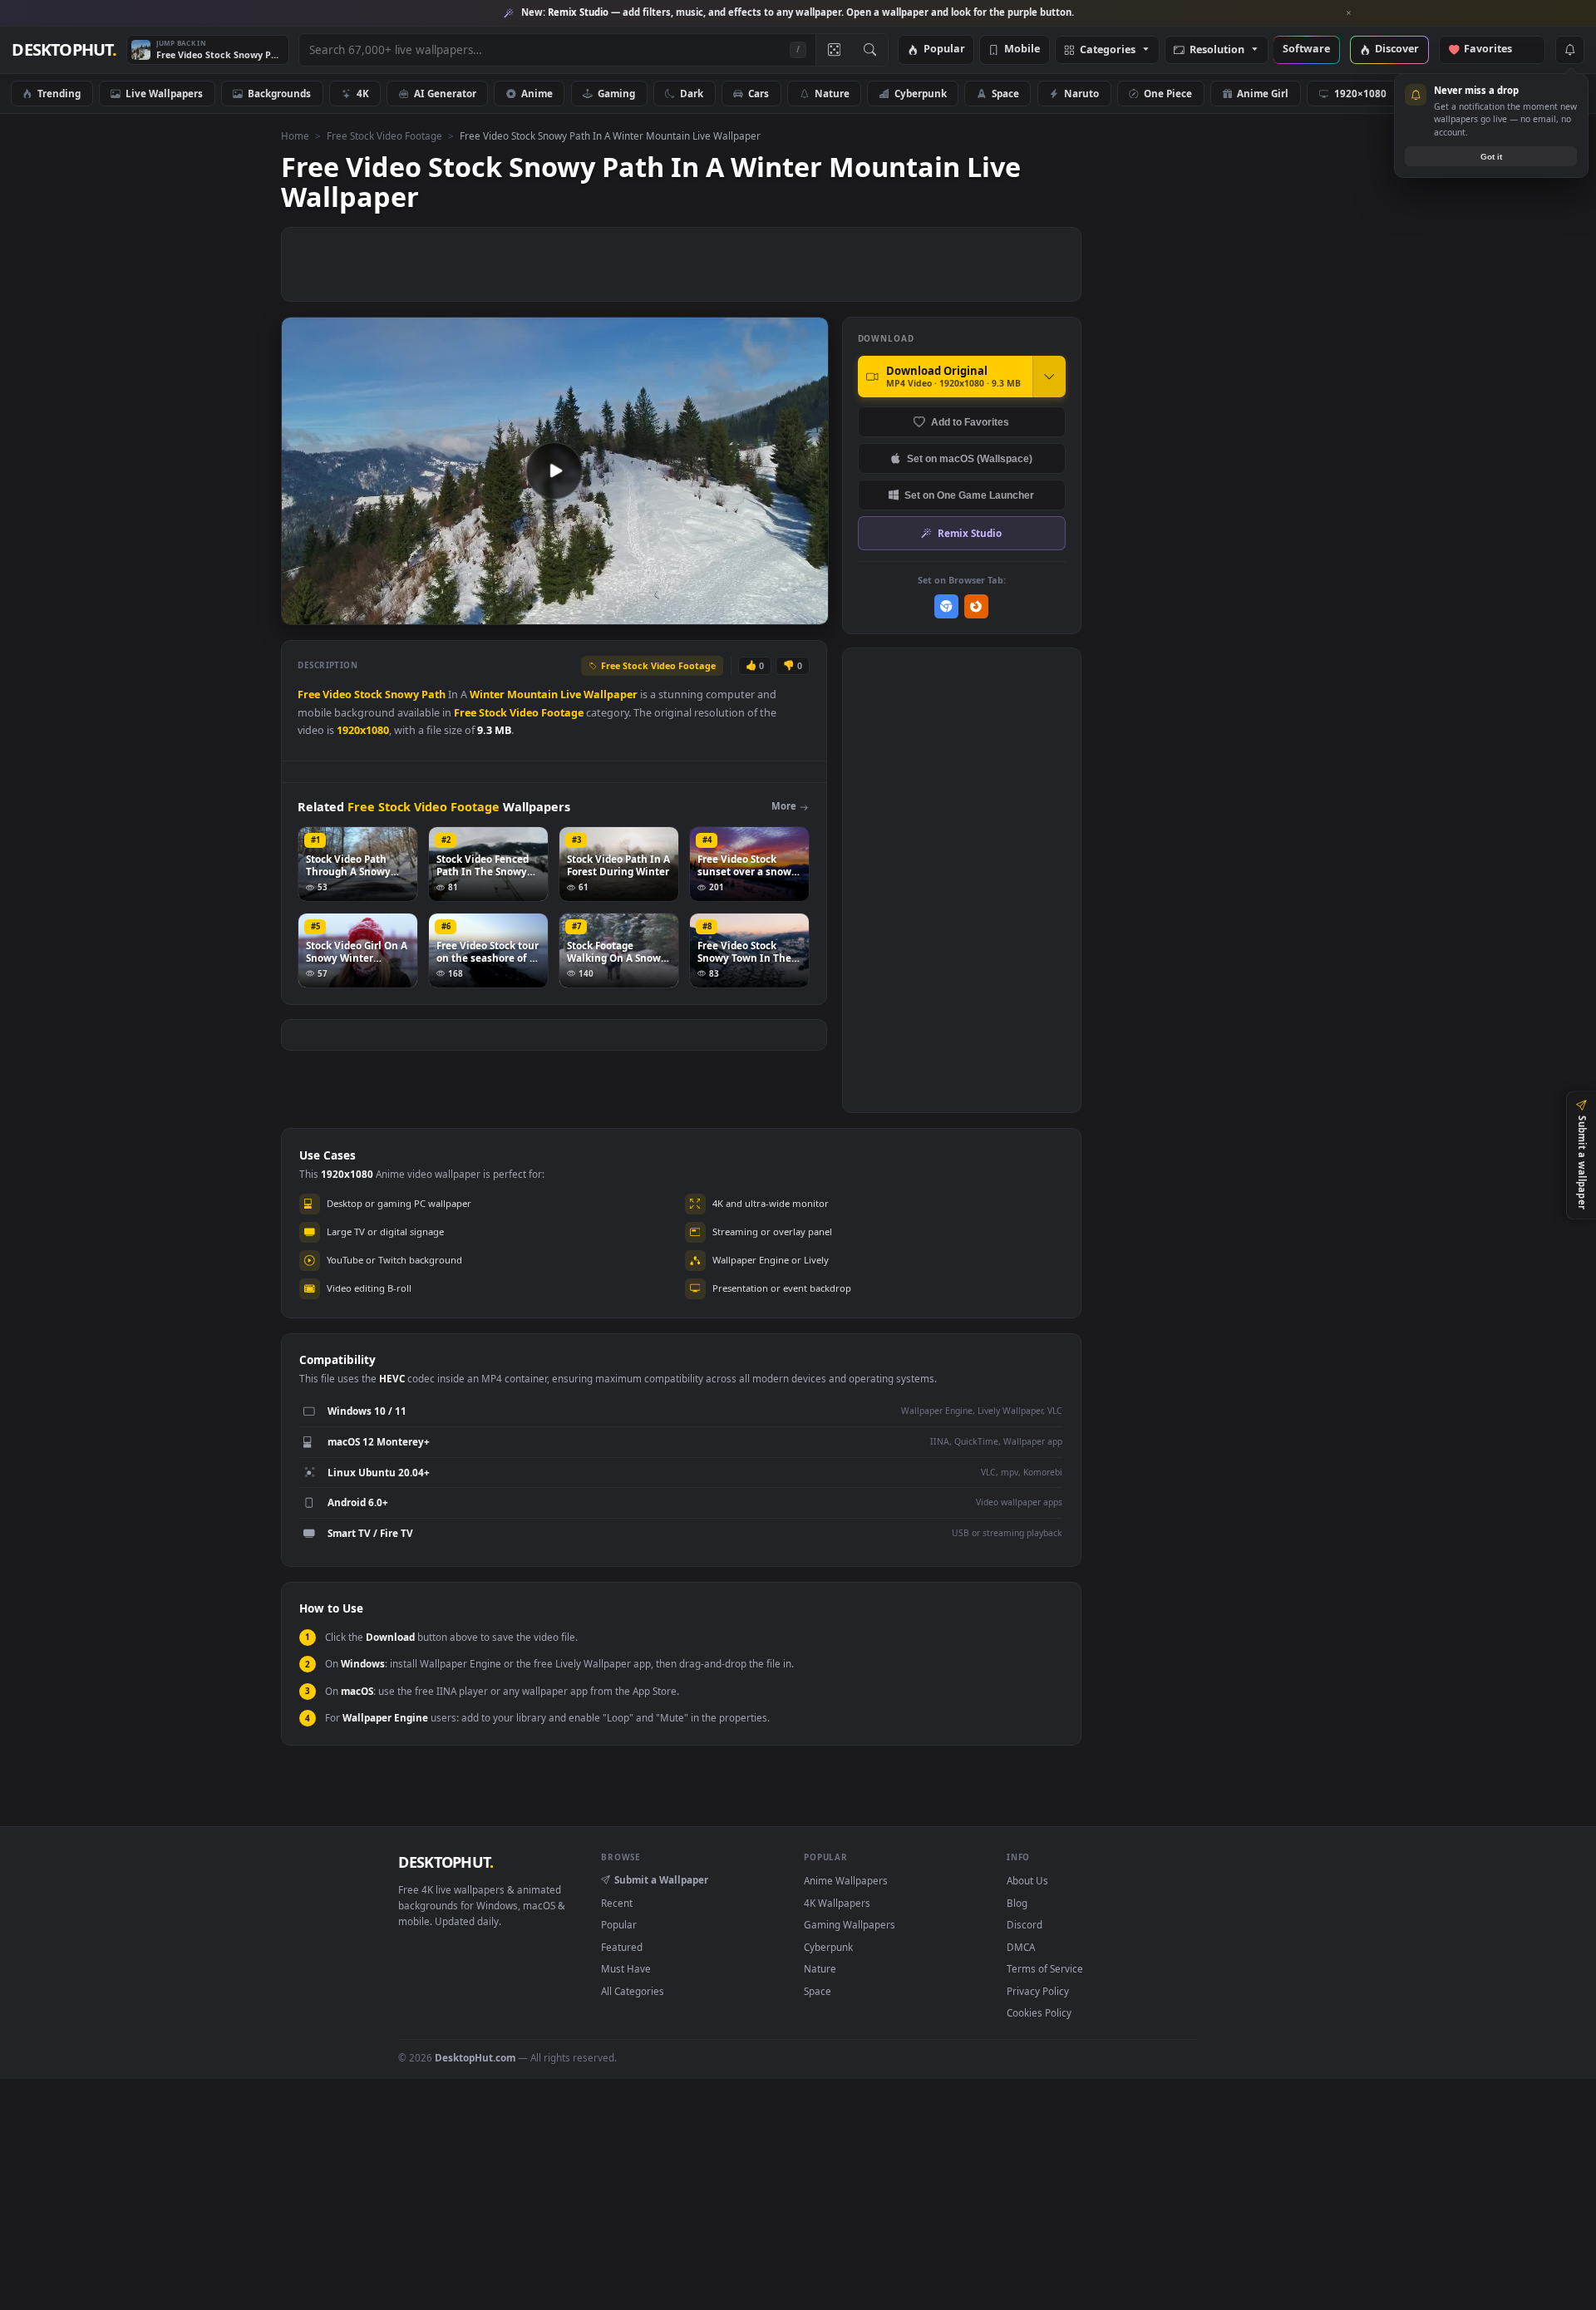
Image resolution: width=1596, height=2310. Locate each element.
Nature (832, 93)
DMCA (1021, 1947)
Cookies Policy (1039, 2012)
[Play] (302, 611)
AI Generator (445, 93)
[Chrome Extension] (946, 606)
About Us (1027, 1880)
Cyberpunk (921, 93)
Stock (368, 694)
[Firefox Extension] (976, 606)
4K (363, 93)
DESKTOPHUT (446, 1862)
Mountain (532, 694)
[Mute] (715, 611)
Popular (944, 49)
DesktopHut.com (475, 2057)
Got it (1491, 157)
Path (433, 694)
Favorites (1496, 49)
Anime (537, 93)
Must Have (626, 1968)
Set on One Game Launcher (969, 495)
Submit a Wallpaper (661, 1879)
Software (1306, 49)
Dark (692, 93)
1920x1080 (363, 730)
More (784, 806)
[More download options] (1049, 377)
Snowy (402, 694)
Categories (1108, 50)
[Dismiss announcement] (1349, 13)
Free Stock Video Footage (384, 135)
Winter (487, 694)
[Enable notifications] (1569, 50)
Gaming (616, 93)
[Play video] (554, 470)
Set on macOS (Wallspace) (970, 458)
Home (295, 135)
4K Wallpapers (837, 1903)
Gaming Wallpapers (850, 1924)
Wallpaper (611, 694)
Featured (622, 1947)
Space (1005, 93)
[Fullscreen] (807, 611)
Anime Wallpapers (846, 1880)
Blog (1017, 1903)
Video (337, 694)
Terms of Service (1045, 1968)
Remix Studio (970, 533)
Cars (759, 93)
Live (571, 694)
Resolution (1217, 50)
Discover (1397, 49)
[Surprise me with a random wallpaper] (834, 50)
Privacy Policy (1038, 1991)
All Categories (633, 1991)
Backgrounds (279, 93)
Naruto (1081, 93)
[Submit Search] (870, 50)
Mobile (1022, 49)
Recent (617, 1903)
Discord (1025, 1924)
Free (309, 694)
